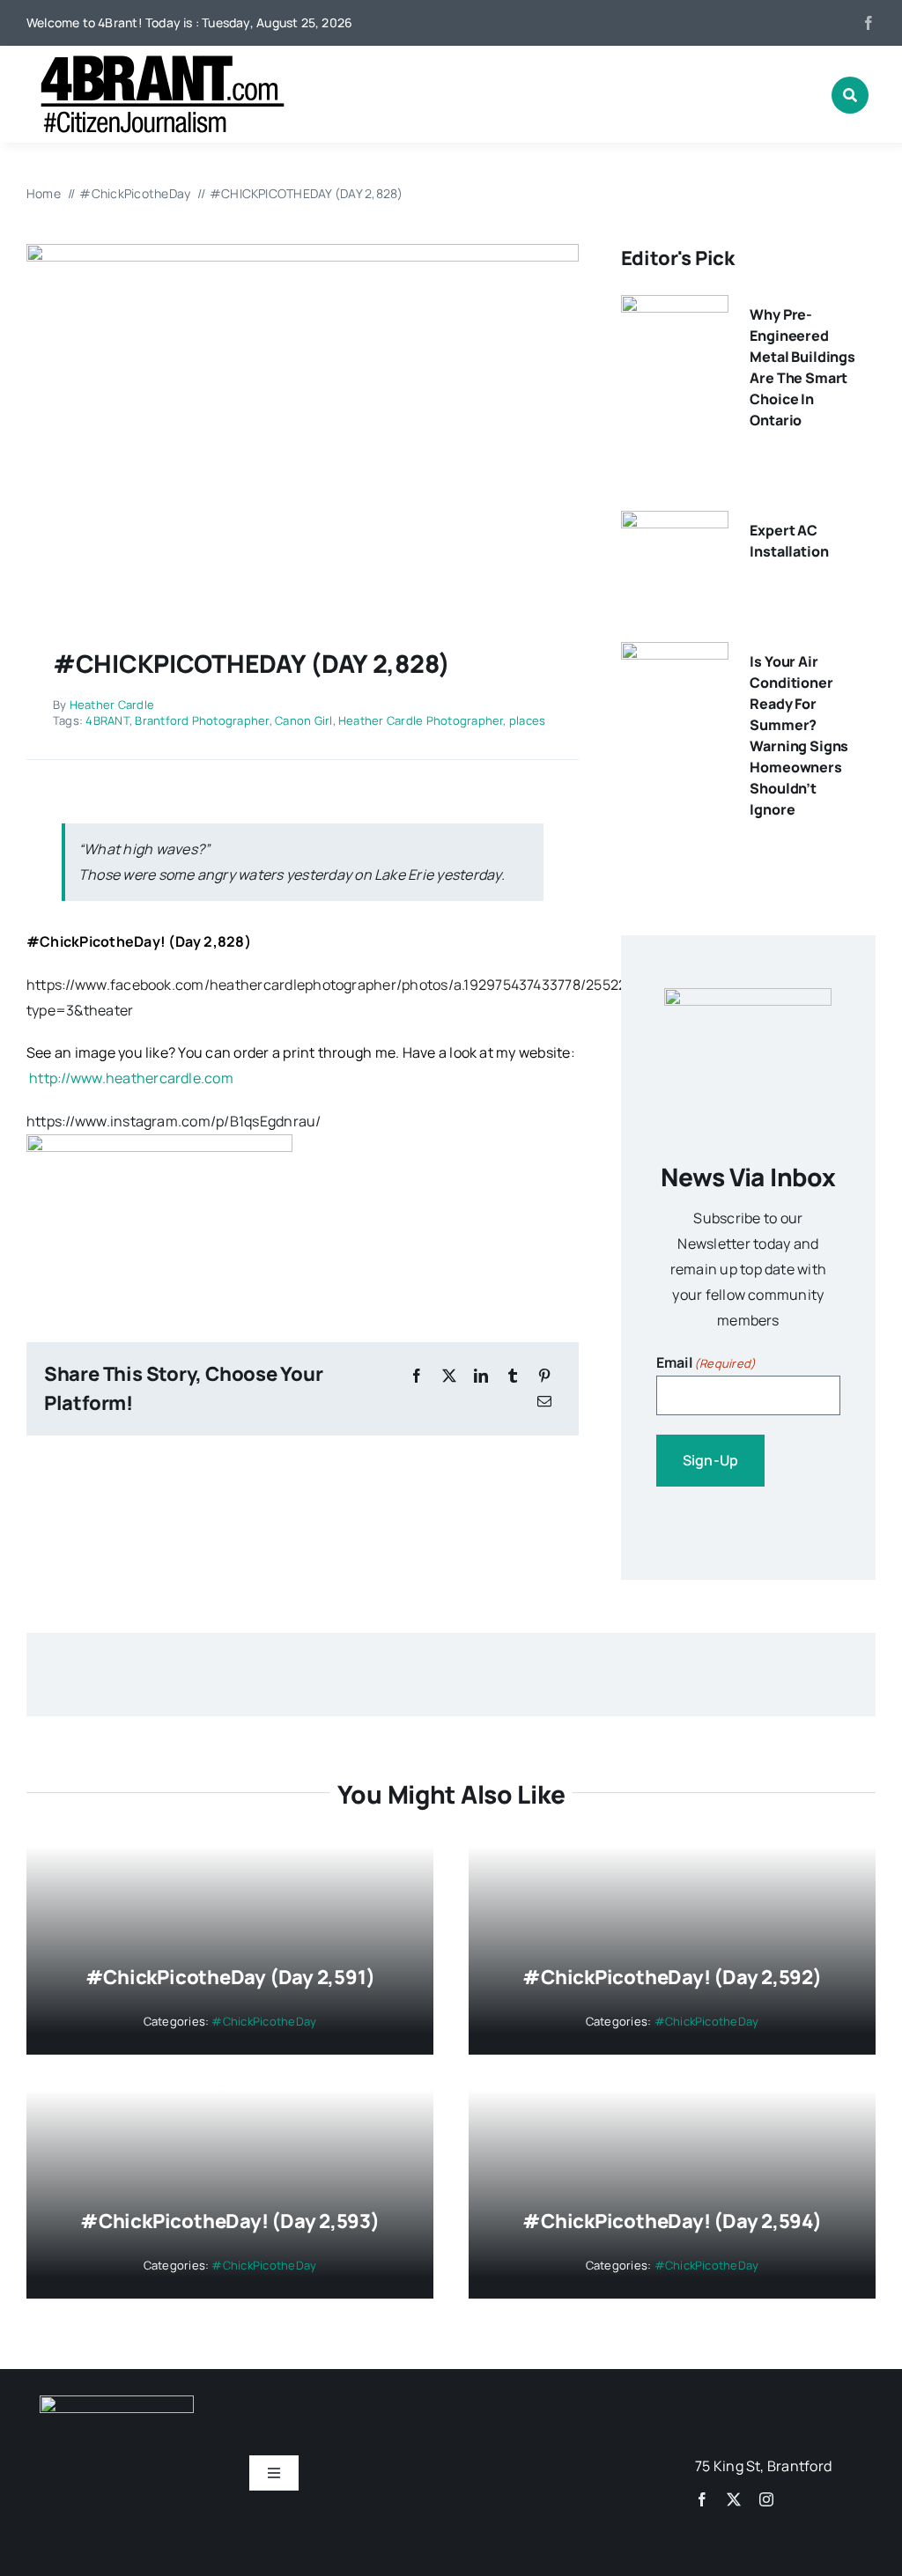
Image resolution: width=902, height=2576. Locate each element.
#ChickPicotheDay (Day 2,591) (230, 1977)
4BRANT (107, 720)
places (527, 720)
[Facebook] (417, 1376)
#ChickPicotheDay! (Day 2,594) (672, 2221)
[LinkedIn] (481, 1376)
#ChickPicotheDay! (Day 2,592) (672, 1977)
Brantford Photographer (202, 720)
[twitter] (734, 2499)
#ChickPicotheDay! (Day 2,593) (230, 2221)
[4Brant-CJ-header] (159, 62)
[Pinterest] (544, 1376)
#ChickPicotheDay (93, 941)
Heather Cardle (112, 705)
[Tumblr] (513, 1376)
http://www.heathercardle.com (131, 1078)
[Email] (544, 1402)
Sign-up (711, 1460)
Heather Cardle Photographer (421, 720)
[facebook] (869, 23)
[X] (449, 1376)
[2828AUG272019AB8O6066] (303, 251)
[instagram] (766, 2499)
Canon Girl (303, 720)
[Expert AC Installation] (675, 523)
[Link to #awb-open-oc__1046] (850, 95)
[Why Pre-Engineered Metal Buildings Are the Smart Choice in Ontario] (675, 307)
